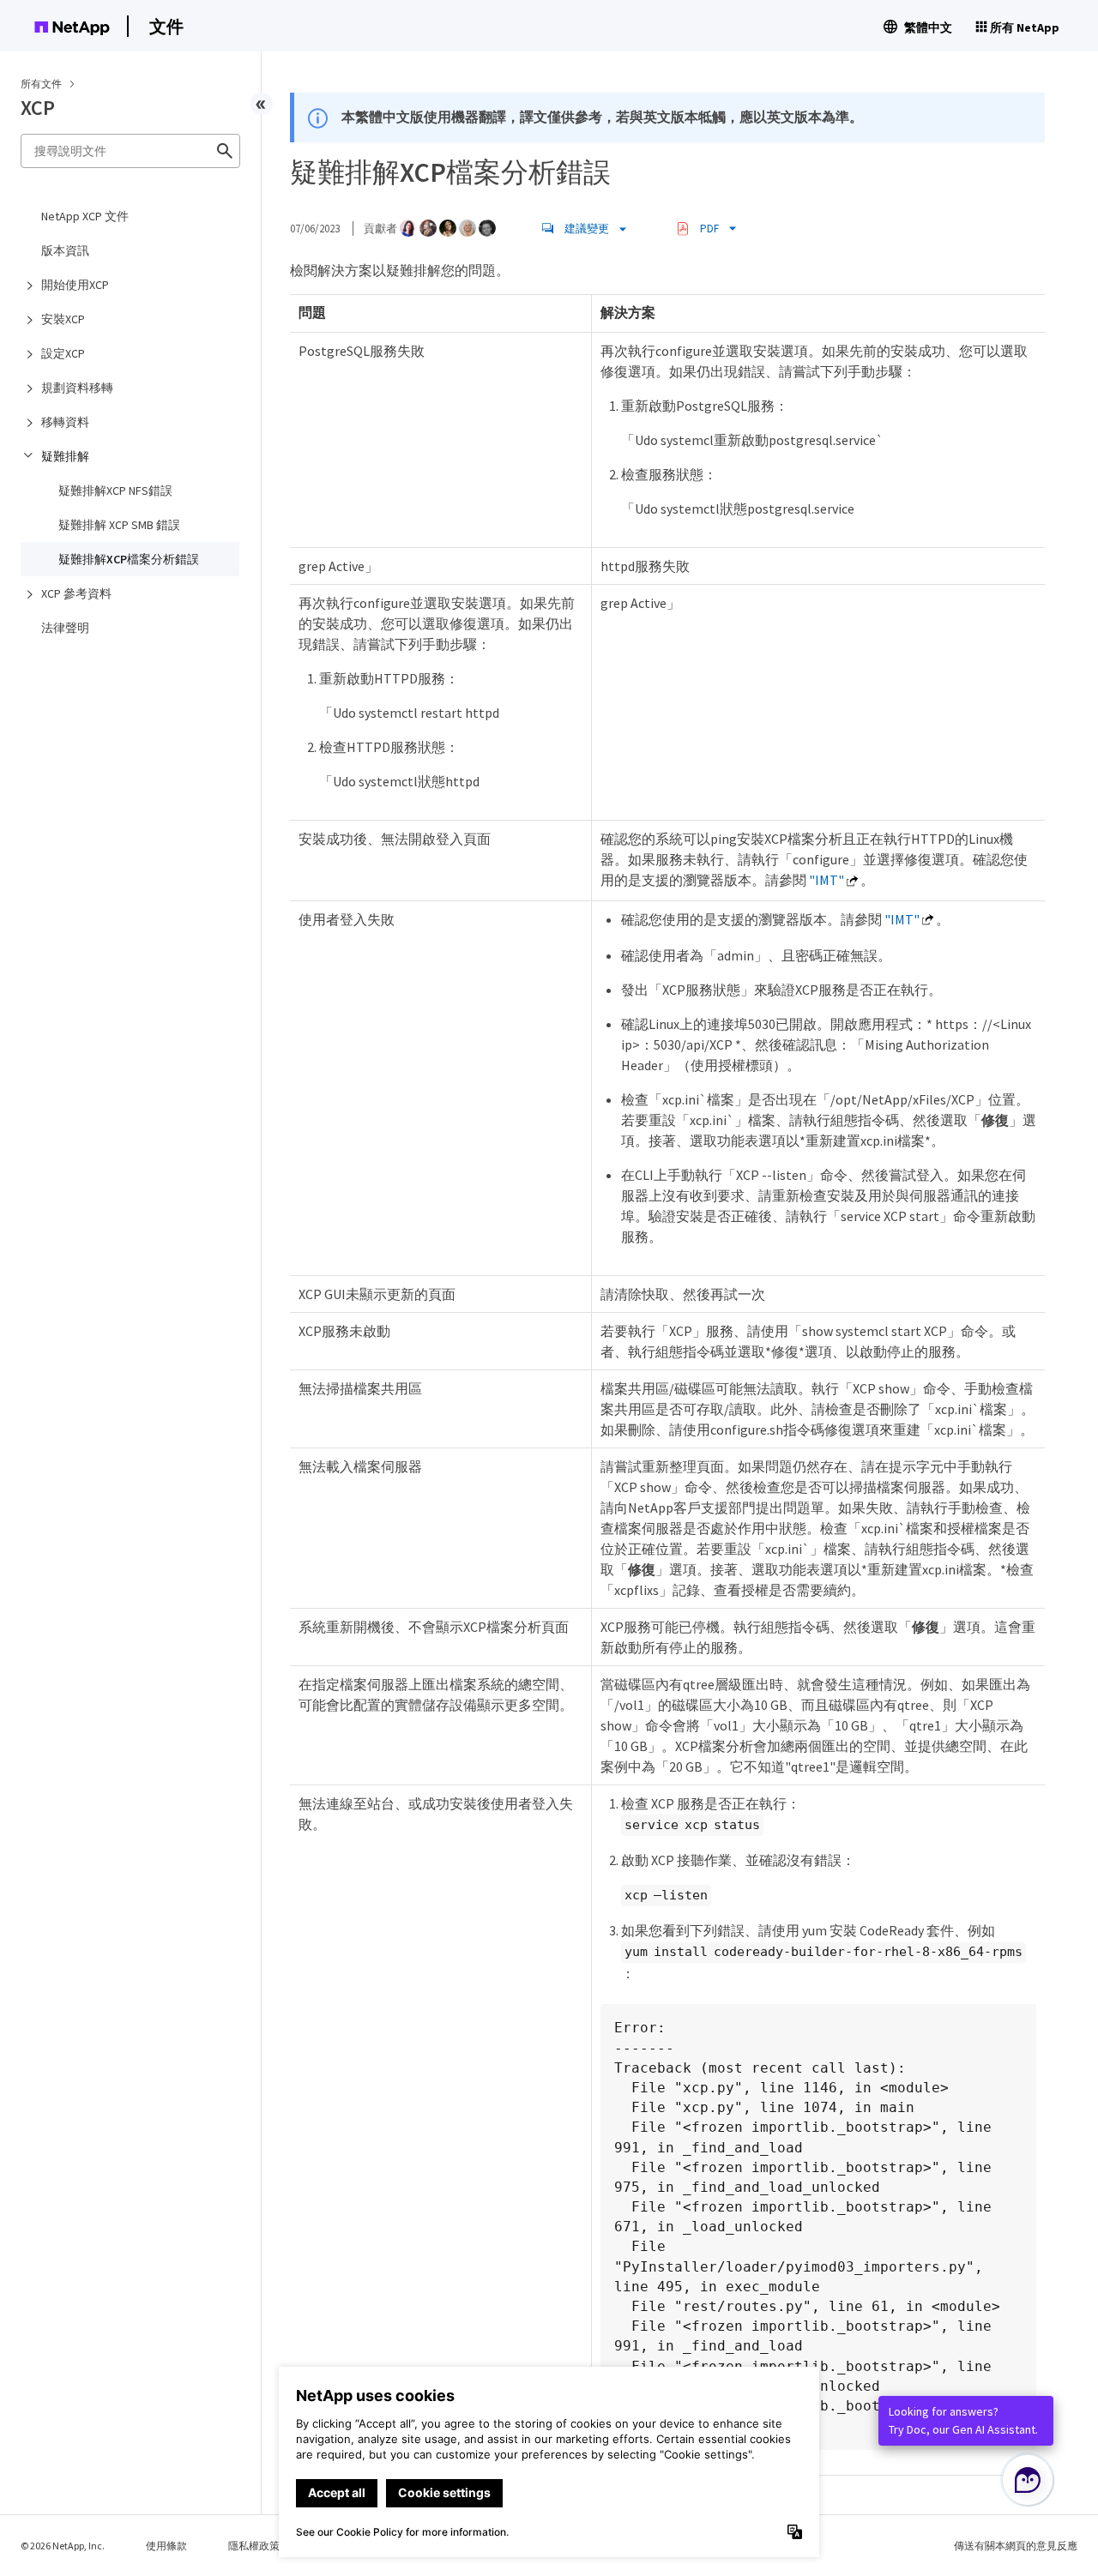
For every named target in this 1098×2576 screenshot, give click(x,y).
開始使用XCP (75, 285)
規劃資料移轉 (77, 388)
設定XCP (63, 353)
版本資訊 (65, 250)
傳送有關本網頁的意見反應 (1016, 2546)
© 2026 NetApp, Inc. (63, 2546)
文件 (166, 26)
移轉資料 (65, 422)
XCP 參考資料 (76, 593)
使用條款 (166, 2546)
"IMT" (827, 880)
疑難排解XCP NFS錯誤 (115, 491)
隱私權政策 (254, 2546)
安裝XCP (63, 319)
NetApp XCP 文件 (85, 216)
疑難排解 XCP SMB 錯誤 (119, 525)
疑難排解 (65, 456)
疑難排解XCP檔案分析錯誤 (129, 559)
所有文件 (41, 84)
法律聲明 (65, 628)
